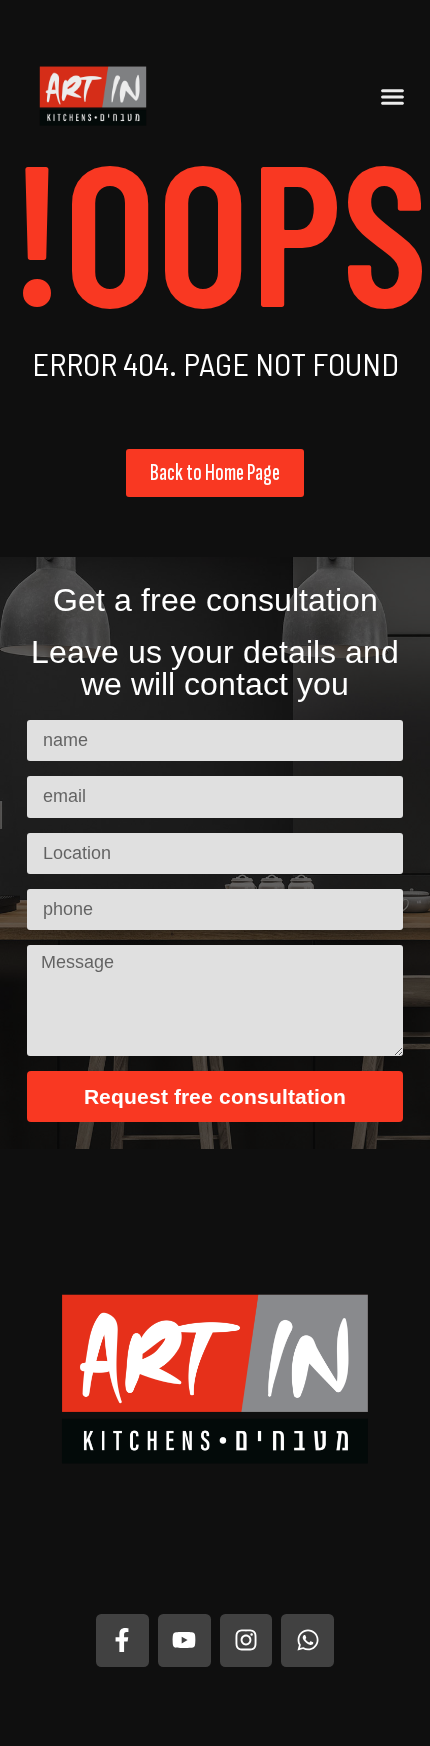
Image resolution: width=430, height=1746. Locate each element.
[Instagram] (246, 1640)
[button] (393, 96)
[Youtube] (184, 1640)
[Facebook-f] (122, 1640)
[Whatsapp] (307, 1640)
